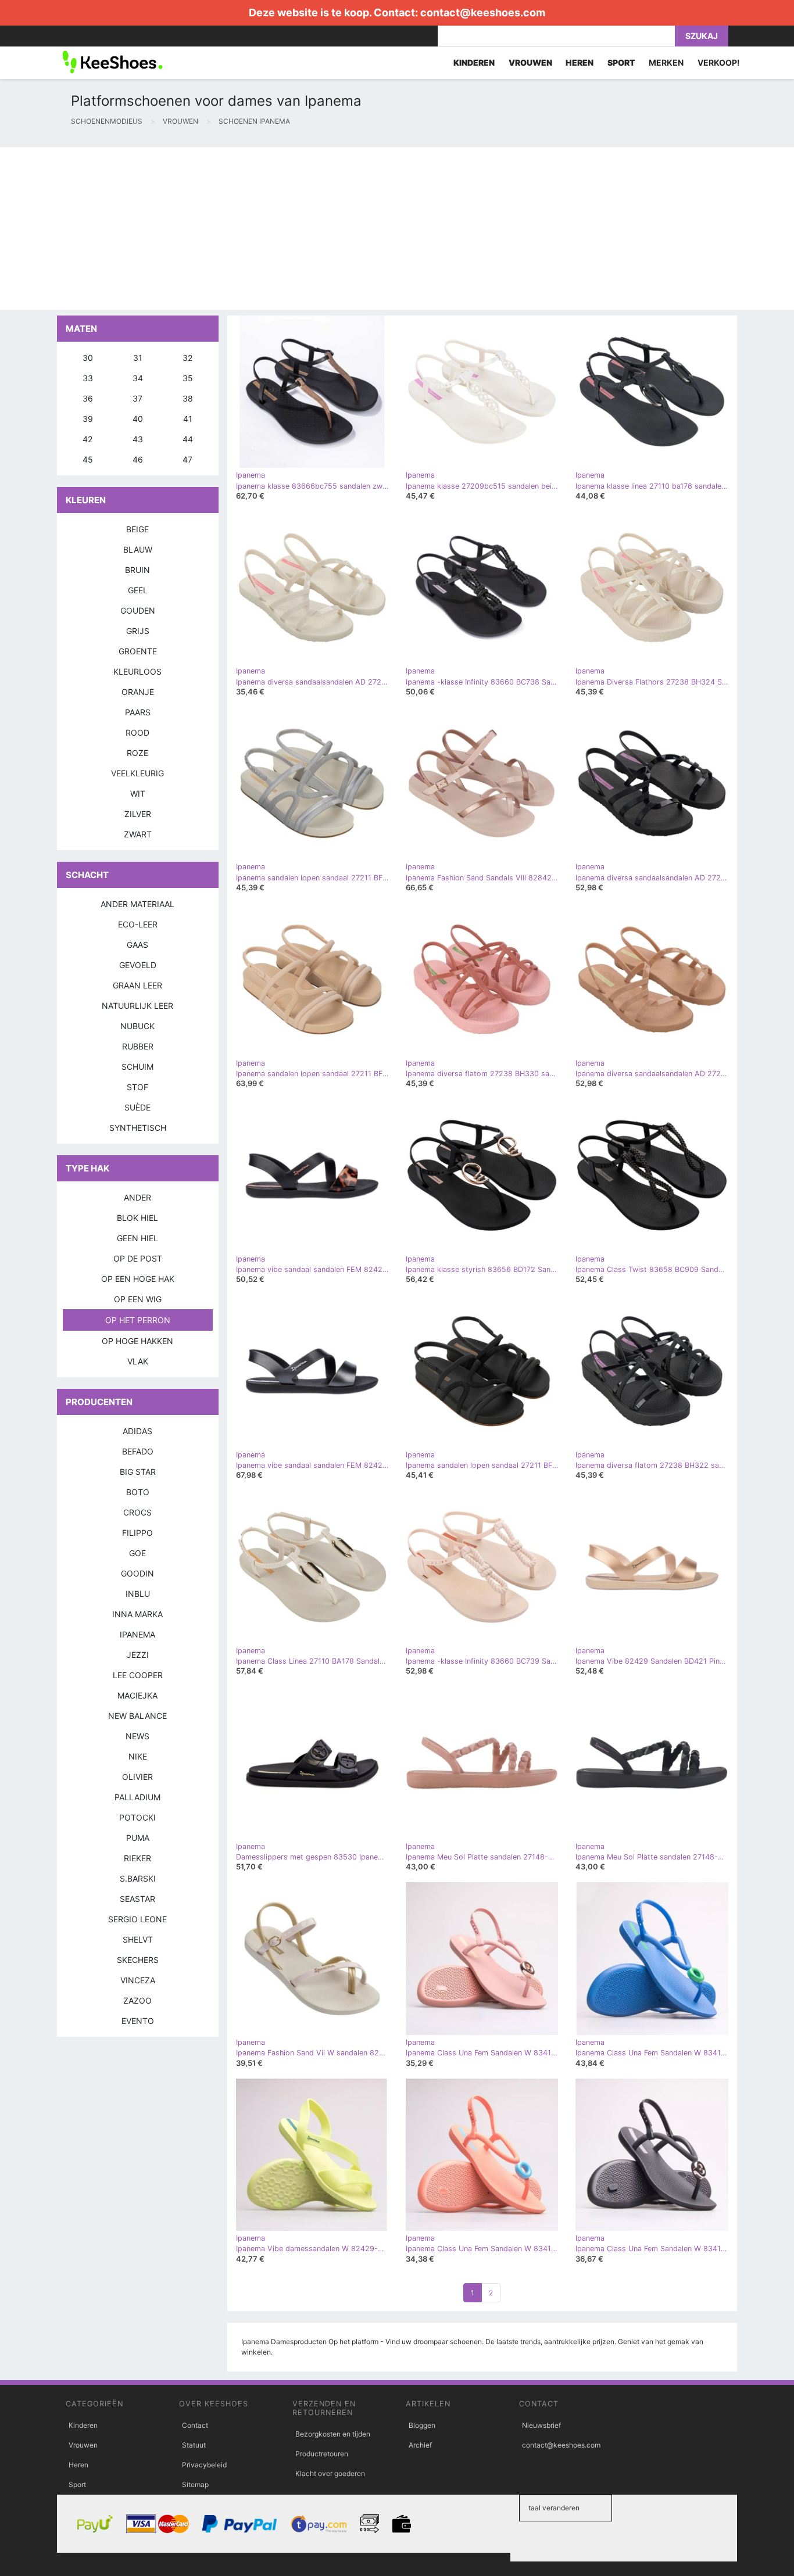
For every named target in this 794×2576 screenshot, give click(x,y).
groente (138, 651)
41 (188, 419)
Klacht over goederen (330, 2473)
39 (88, 419)
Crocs (137, 1512)
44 (188, 439)
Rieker (137, 1858)
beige (137, 529)
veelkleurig (137, 773)
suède (137, 1107)
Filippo (137, 1533)
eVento (138, 2021)
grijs (138, 631)
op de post (138, 1258)
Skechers (138, 1960)
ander (137, 1197)
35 (188, 378)
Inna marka (137, 1614)
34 (138, 378)
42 (87, 439)
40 (138, 419)
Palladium (137, 1797)
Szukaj (702, 36)
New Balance (137, 1716)
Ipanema (137, 1634)
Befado (138, 1451)
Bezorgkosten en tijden (333, 2434)
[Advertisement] (349, 228)
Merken (666, 62)
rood (137, 732)
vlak (138, 1361)
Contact (195, 2425)
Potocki (137, 1817)
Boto (138, 1492)
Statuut (194, 2445)
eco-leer (138, 924)
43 (138, 439)
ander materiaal (137, 904)
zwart (138, 834)
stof (137, 1087)
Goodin (137, 1573)
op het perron (138, 1320)
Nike (138, 1756)
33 (88, 378)
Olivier (137, 1777)
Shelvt (138, 1939)
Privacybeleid (204, 2465)
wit (138, 793)
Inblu (138, 1594)
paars (138, 712)
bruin (137, 570)
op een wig (138, 1299)
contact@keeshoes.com (483, 12)
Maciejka (137, 1695)
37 (137, 398)
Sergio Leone (137, 1919)
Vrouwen (83, 2445)
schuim (137, 1067)
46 (138, 459)
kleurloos (137, 671)
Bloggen (422, 2425)
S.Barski (138, 1878)
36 (88, 398)
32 (187, 358)
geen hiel (137, 1238)
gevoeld (138, 965)
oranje (138, 692)
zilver (138, 814)
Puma (138, 1838)
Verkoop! (719, 62)
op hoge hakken (137, 1341)
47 (187, 459)
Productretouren (322, 2454)
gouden (138, 610)
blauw (138, 549)
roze (137, 753)
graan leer (137, 985)
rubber (138, 1046)
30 (88, 358)
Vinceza (138, 1980)
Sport (77, 2484)
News (137, 1736)
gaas (137, 945)
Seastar (137, 1899)
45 (88, 459)
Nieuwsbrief (541, 2425)
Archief (420, 2445)
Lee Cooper (138, 1675)
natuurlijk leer (137, 1006)
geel (138, 590)
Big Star (138, 1472)
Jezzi (138, 1655)
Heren (78, 2465)
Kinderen (83, 2425)
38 (188, 398)
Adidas (137, 1431)
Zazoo (137, 2000)
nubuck (137, 1026)
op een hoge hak (138, 1279)
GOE (137, 1553)
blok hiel (137, 1218)
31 (138, 358)
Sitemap (195, 2484)
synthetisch (138, 1128)
